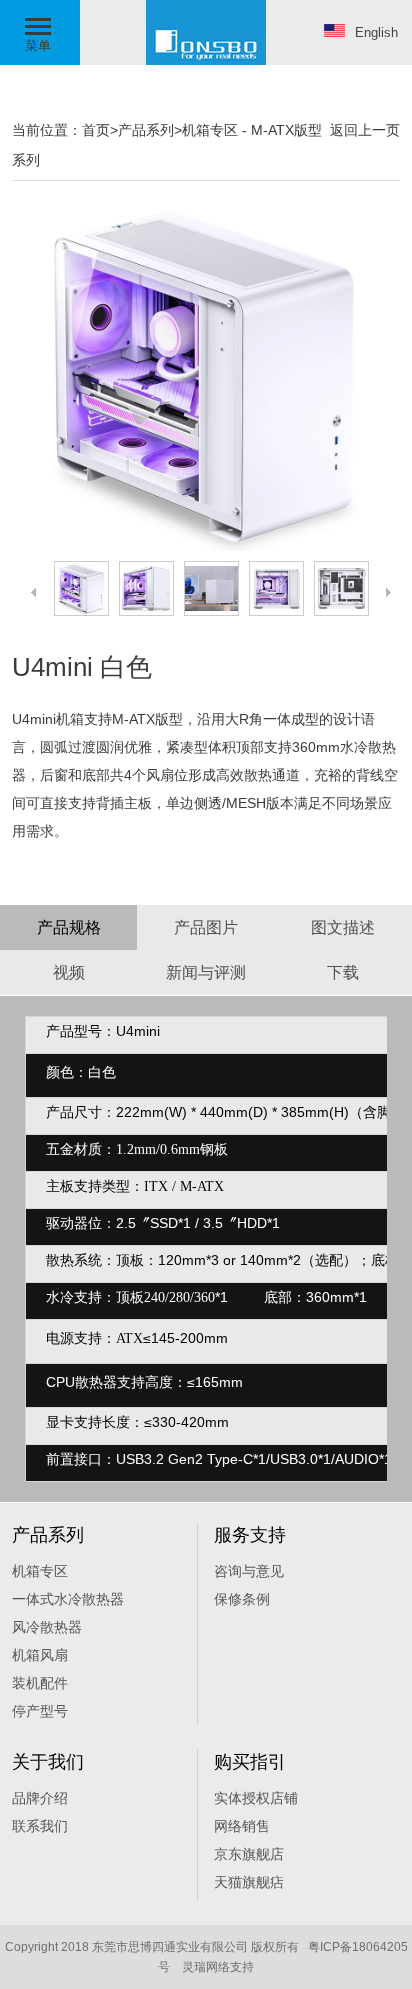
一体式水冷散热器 (68, 1599)
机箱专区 (210, 130)
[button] (40, 32)
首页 (96, 130)
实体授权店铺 (256, 1798)
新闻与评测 (206, 972)
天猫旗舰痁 (249, 1882)
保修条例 (242, 1599)
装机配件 (40, 1683)
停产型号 (40, 1711)
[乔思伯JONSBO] (206, 61)
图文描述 (343, 927)
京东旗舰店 (249, 1854)
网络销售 (242, 1826)
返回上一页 (365, 130)
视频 (69, 972)
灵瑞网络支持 (218, 1967)
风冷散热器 (47, 1627)
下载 (343, 972)
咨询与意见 (249, 1571)
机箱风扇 (40, 1655)
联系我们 (40, 1826)
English (376, 32)
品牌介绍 (40, 1798)
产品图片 (206, 927)
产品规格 (69, 927)
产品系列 (146, 130)
